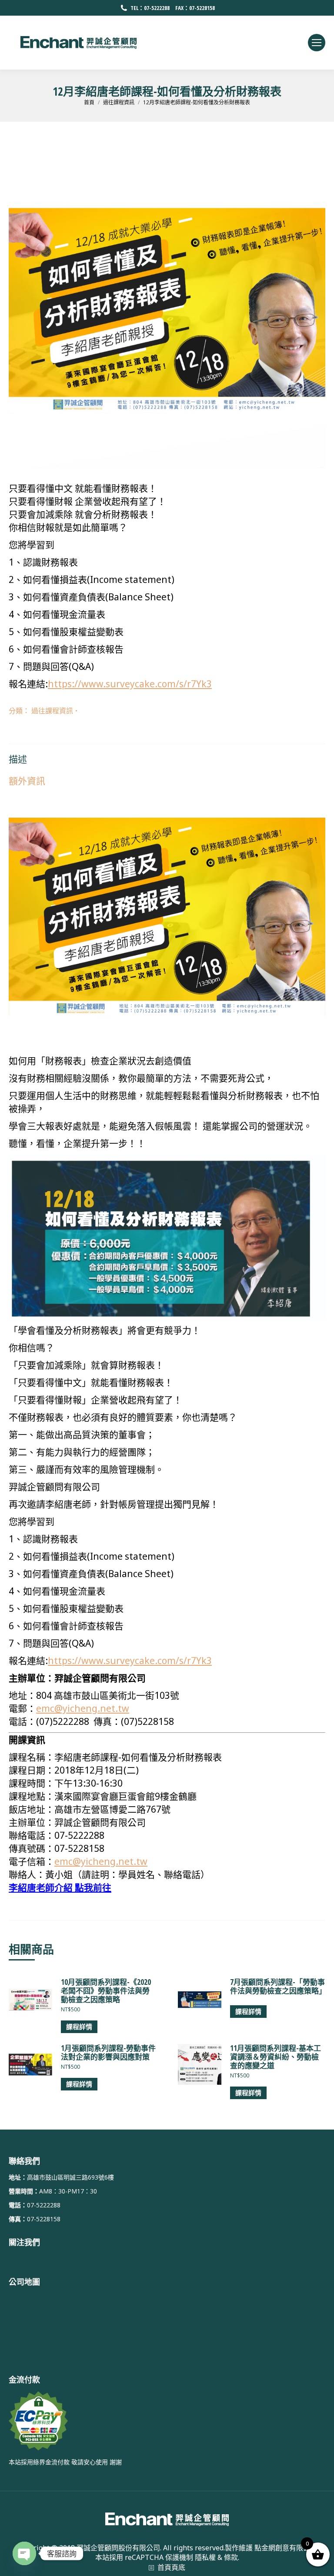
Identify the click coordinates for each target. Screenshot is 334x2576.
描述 (18, 759)
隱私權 (205, 2557)
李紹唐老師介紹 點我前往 (60, 1887)
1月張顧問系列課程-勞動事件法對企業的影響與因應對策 (108, 2053)
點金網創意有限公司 (286, 2548)
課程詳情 (79, 2027)
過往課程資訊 (52, 711)
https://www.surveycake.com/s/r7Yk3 (130, 684)
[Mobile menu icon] (317, 43)
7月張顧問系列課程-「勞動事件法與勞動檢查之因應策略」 (278, 1987)
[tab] (167, 755)
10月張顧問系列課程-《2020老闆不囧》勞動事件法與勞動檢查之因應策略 (106, 1991)
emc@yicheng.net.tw (83, 1708)
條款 (231, 2557)
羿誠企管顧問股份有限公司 (118, 2548)
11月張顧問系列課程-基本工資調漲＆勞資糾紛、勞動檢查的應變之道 (276, 2057)
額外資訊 (27, 781)
